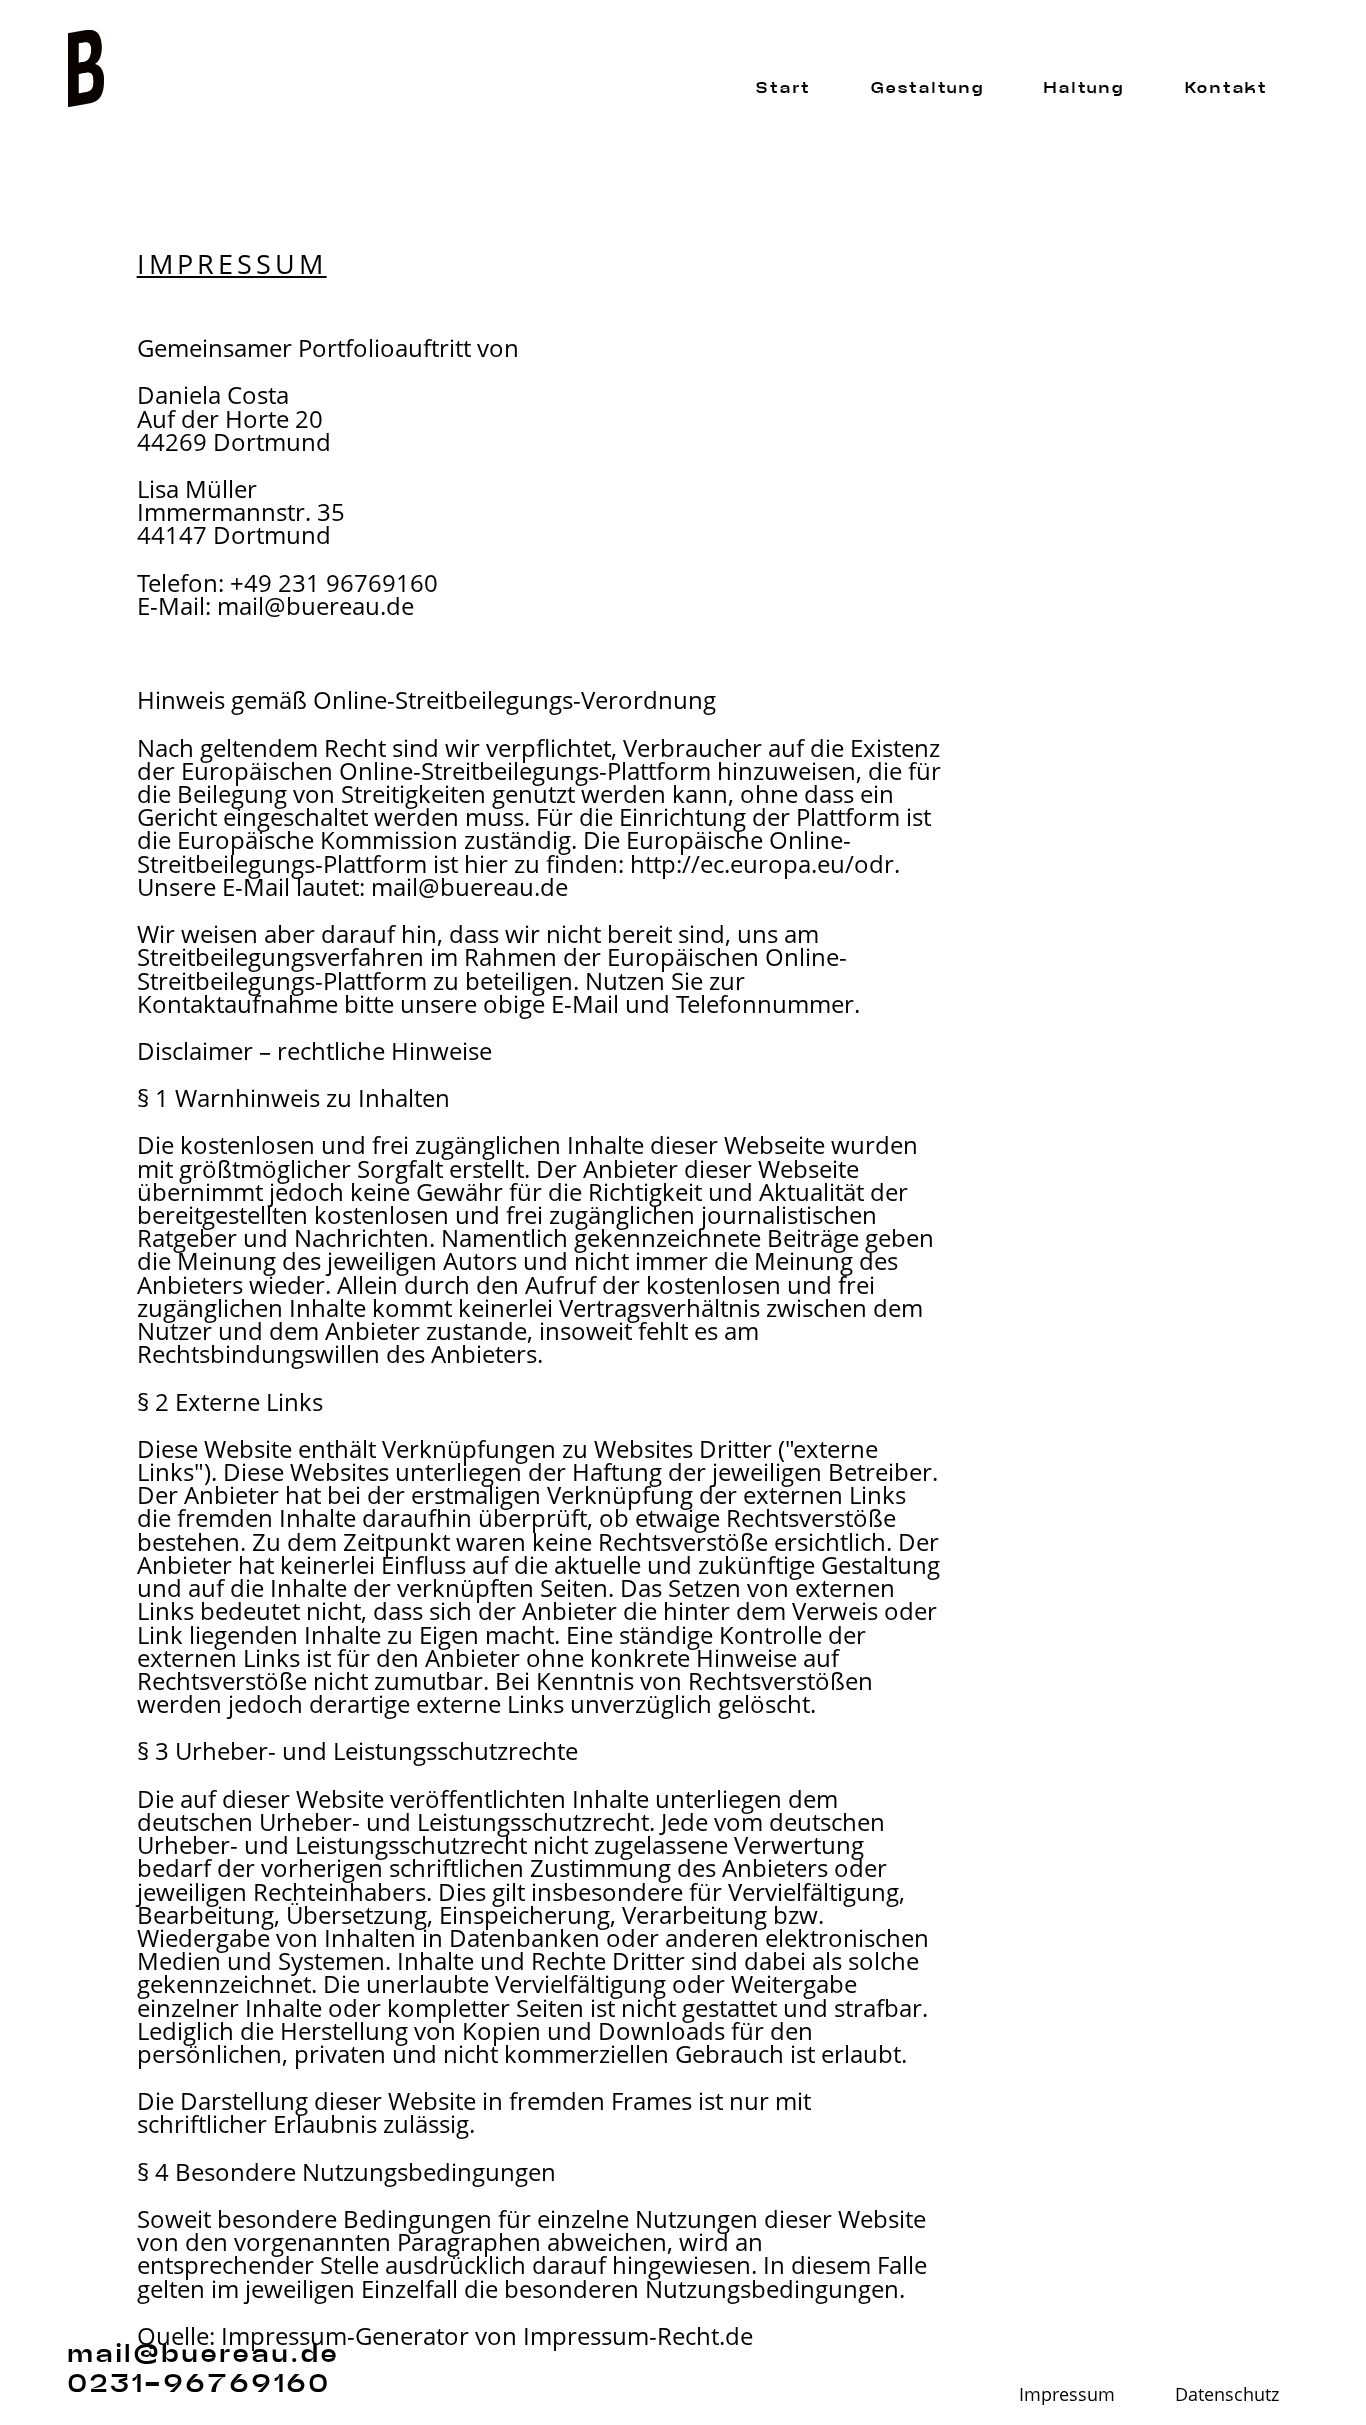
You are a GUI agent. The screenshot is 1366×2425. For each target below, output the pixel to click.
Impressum (1067, 2396)
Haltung (1084, 88)
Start (783, 88)
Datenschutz (1227, 2396)
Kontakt (1226, 88)
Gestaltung (927, 88)
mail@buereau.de (315, 605)
